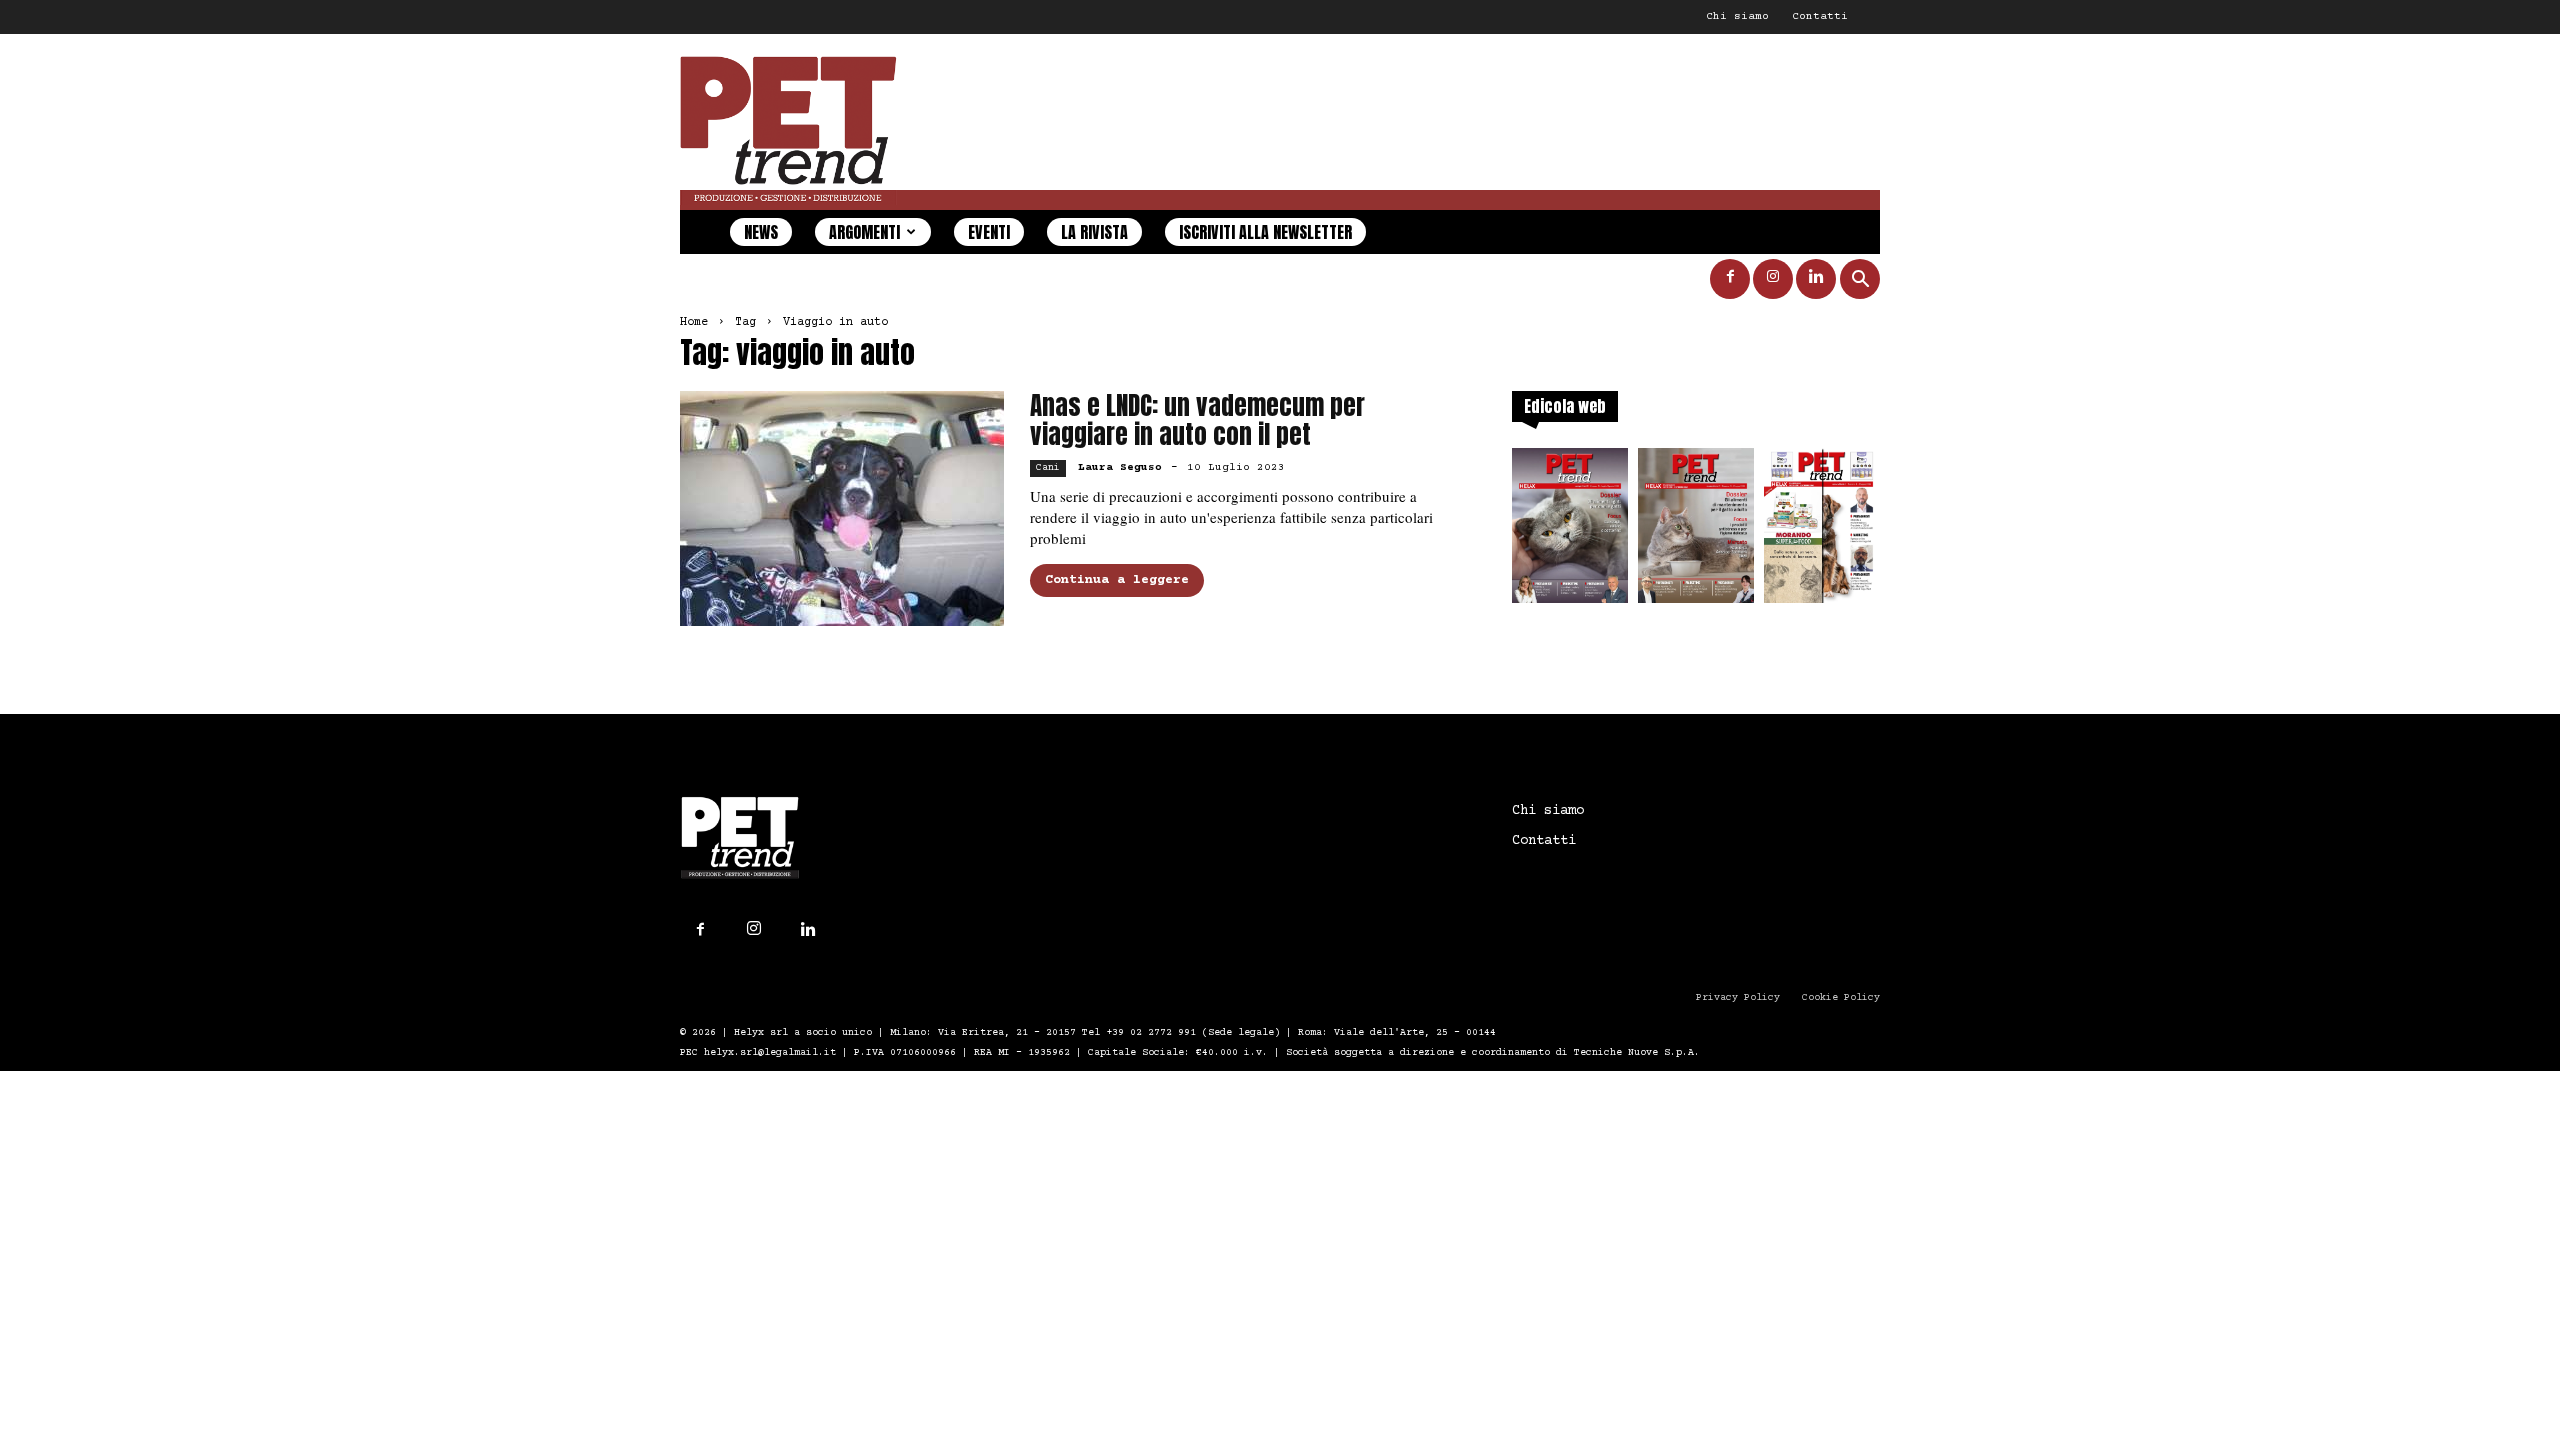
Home (694, 322)
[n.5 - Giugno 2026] (1696, 531)
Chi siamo (1737, 16)
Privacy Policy (1738, 997)
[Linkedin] (1816, 279)
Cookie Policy (1841, 997)
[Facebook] (1730, 279)
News (761, 232)
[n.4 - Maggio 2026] (1822, 531)
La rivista (1094, 232)
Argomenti (864, 232)
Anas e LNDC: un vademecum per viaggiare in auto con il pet (1197, 420)
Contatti (1820, 16)
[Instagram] (1773, 279)
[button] (1860, 281)
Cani (1048, 467)
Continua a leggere (1117, 580)
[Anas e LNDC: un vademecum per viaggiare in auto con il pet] (842, 508)
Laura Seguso (1120, 467)
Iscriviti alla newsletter (1265, 232)
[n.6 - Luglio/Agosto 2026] (1570, 531)
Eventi (989, 232)
